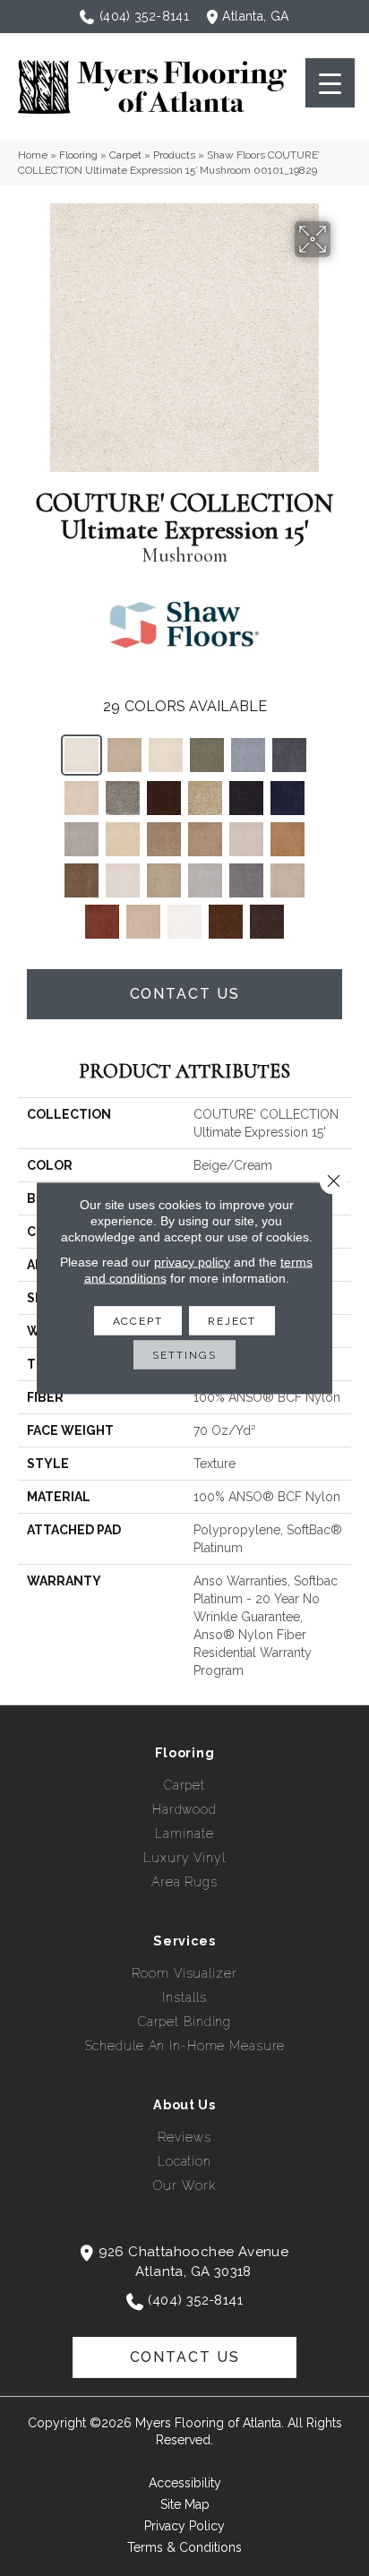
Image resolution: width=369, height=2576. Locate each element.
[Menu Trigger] (330, 83)
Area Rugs (184, 1882)
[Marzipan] (123, 839)
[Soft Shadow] (287, 880)
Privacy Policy (184, 2526)
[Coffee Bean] (164, 798)
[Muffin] (205, 839)
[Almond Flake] (166, 755)
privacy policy (192, 1262)
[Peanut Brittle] (287, 839)
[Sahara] (164, 880)
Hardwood (184, 1809)
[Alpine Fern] (207, 755)
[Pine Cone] (82, 880)
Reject (232, 1321)
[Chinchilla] (123, 798)
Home (33, 155)
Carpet (125, 155)
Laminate (184, 1833)
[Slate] (246, 880)
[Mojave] (164, 839)
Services (184, 1941)
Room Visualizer (184, 1973)
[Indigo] (287, 798)
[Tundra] (267, 922)
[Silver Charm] (205, 880)
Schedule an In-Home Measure (185, 2046)
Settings (184, 1355)
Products (174, 155)
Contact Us (185, 994)
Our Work (184, 2185)
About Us (184, 2105)
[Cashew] (82, 798)
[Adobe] (124, 755)
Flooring (78, 155)
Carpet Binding (184, 2022)
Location (184, 2161)
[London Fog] (82, 839)
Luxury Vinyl (184, 1858)
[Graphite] (246, 798)
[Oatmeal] (246, 839)
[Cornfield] (205, 798)
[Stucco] (143, 922)
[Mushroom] (82, 755)
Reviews (184, 2137)
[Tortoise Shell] (226, 922)
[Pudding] (123, 880)
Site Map (185, 2504)
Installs (184, 1997)
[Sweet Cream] (184, 922)
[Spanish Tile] (102, 922)
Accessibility (185, 2483)
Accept (138, 1321)
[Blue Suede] (248, 755)
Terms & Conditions (184, 2547)
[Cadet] (289, 755)
